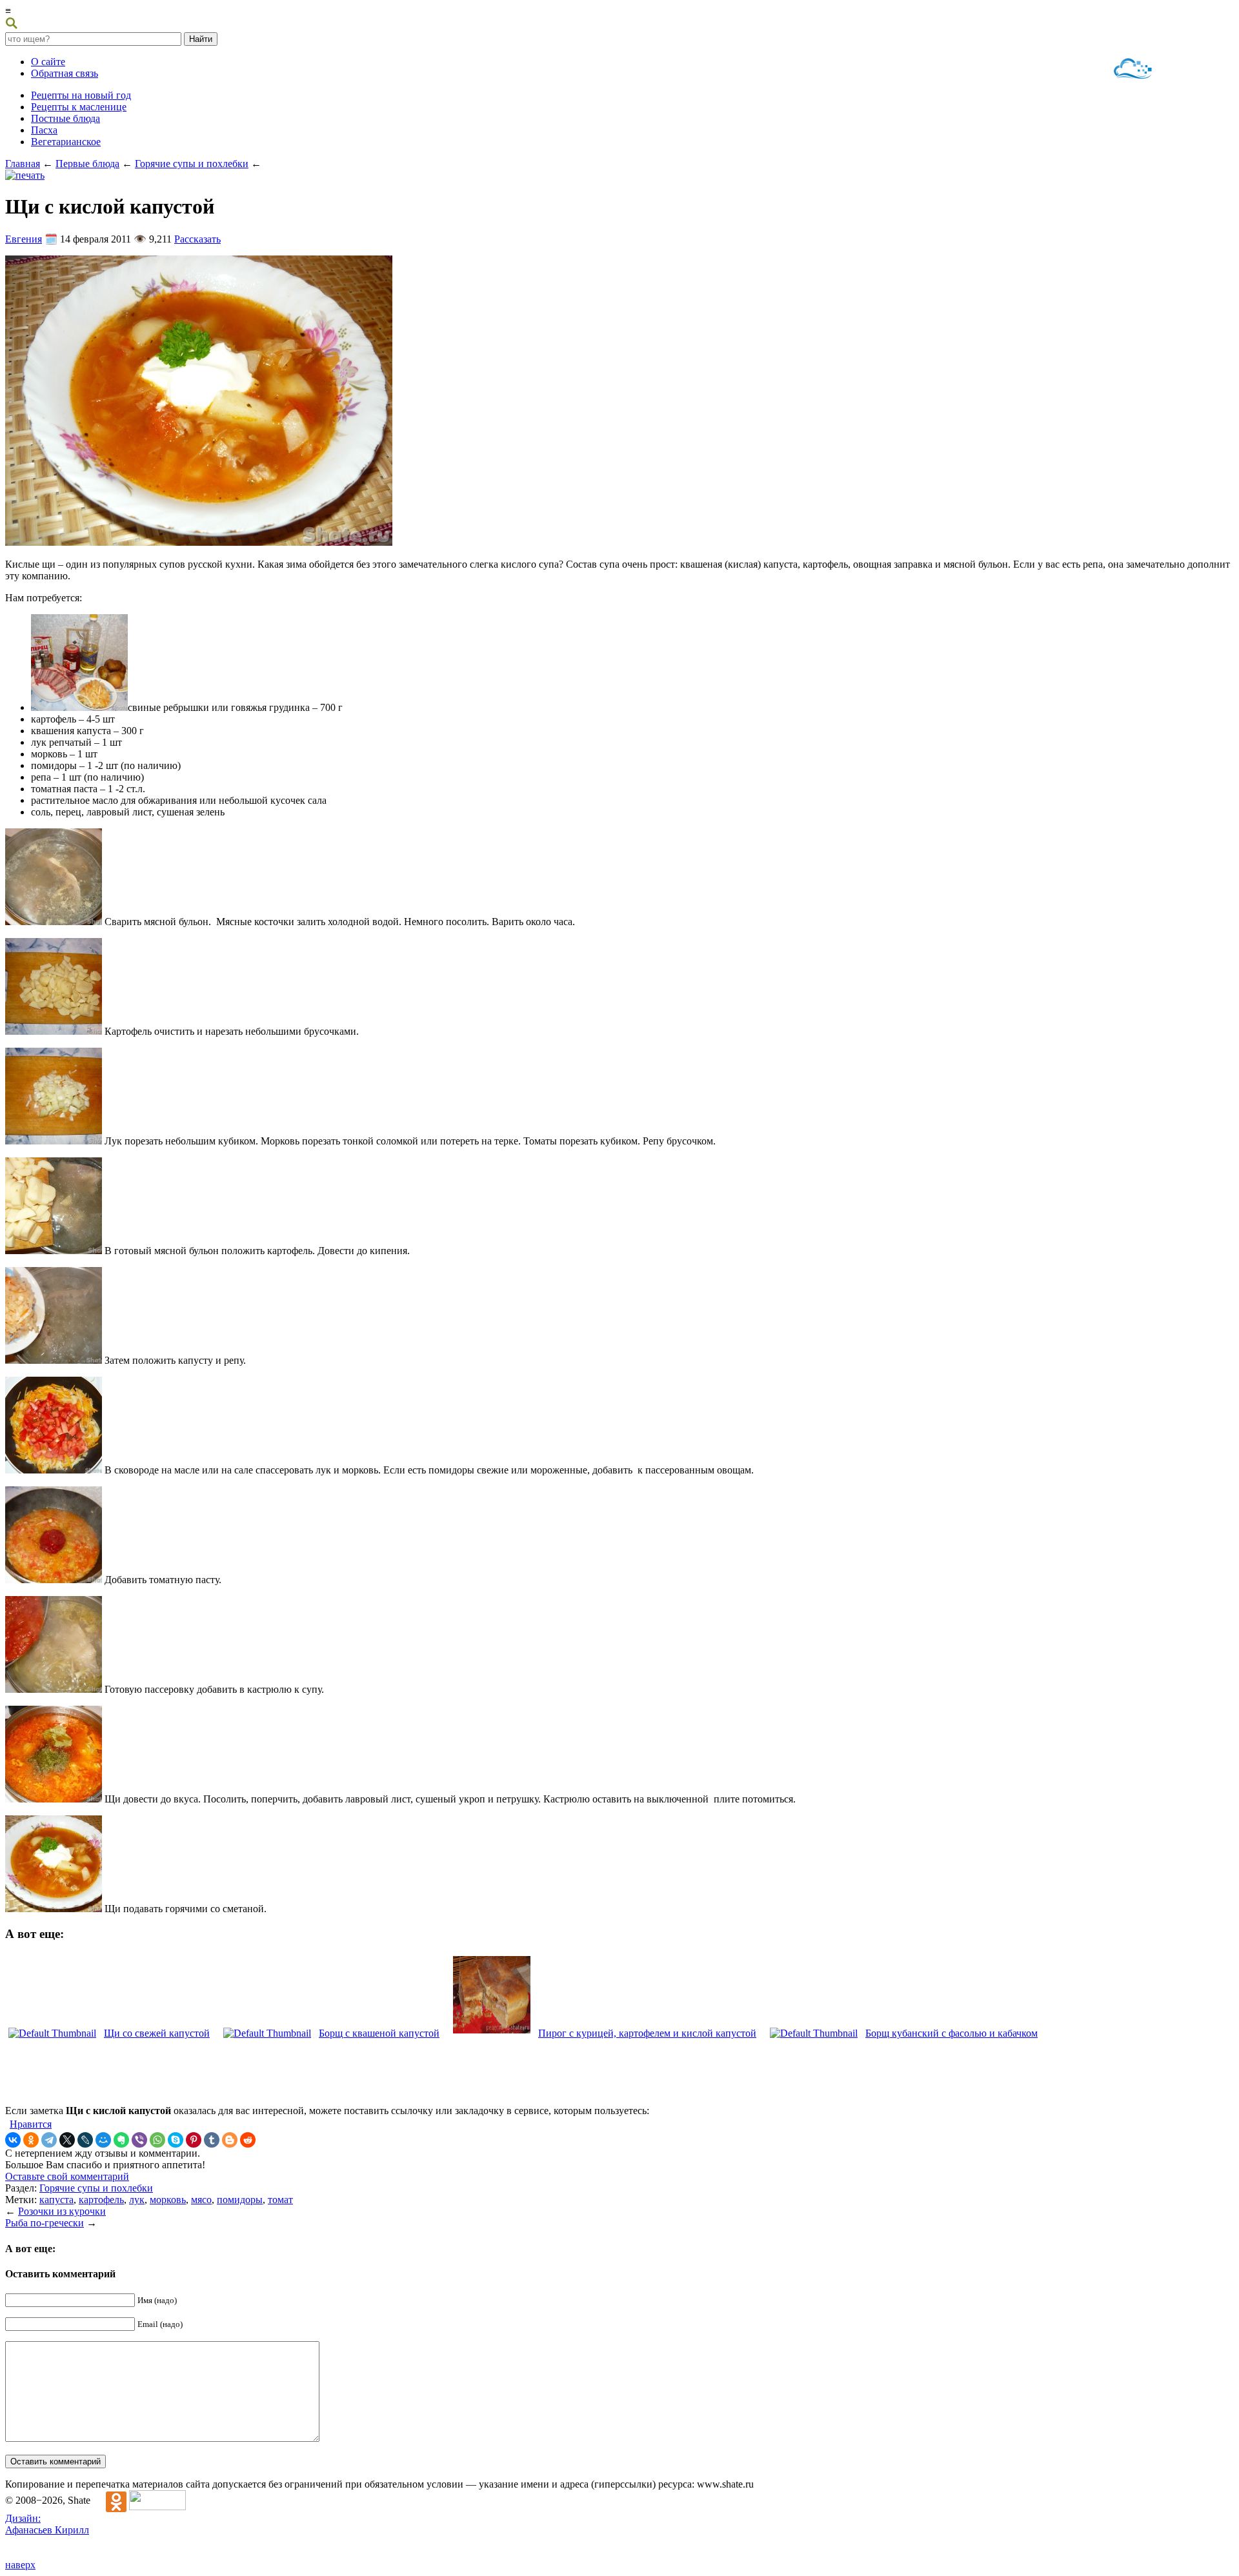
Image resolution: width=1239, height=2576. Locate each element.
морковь (168, 2200)
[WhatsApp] (157, 2140)
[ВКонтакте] (13, 2140)
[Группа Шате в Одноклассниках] (110, 2500)
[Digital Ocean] (1133, 70)
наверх (20, 2565)
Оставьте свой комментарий (67, 2176)
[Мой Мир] (103, 2140)
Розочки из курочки (62, 2211)
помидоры (240, 2200)
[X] (67, 2140)
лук (137, 2200)
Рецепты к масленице (79, 107)
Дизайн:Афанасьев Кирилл (47, 2524)
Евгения (24, 239)
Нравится (31, 2124)
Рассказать (197, 239)
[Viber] (139, 2140)
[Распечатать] (25, 175)
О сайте (48, 62)
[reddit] (248, 2140)
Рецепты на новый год (81, 95)
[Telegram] (49, 2140)
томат (280, 2200)
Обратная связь (65, 73)
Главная (23, 164)
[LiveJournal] (85, 2140)
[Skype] (176, 2140)
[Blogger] (230, 2140)
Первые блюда (87, 164)
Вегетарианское (66, 142)
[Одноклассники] (31, 2140)
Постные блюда (65, 118)
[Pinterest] (194, 2140)
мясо (201, 2200)
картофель (101, 2200)
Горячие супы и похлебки (192, 164)
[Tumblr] (212, 2140)
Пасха (44, 130)
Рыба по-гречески (45, 2223)
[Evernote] (121, 2140)
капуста (56, 2200)
